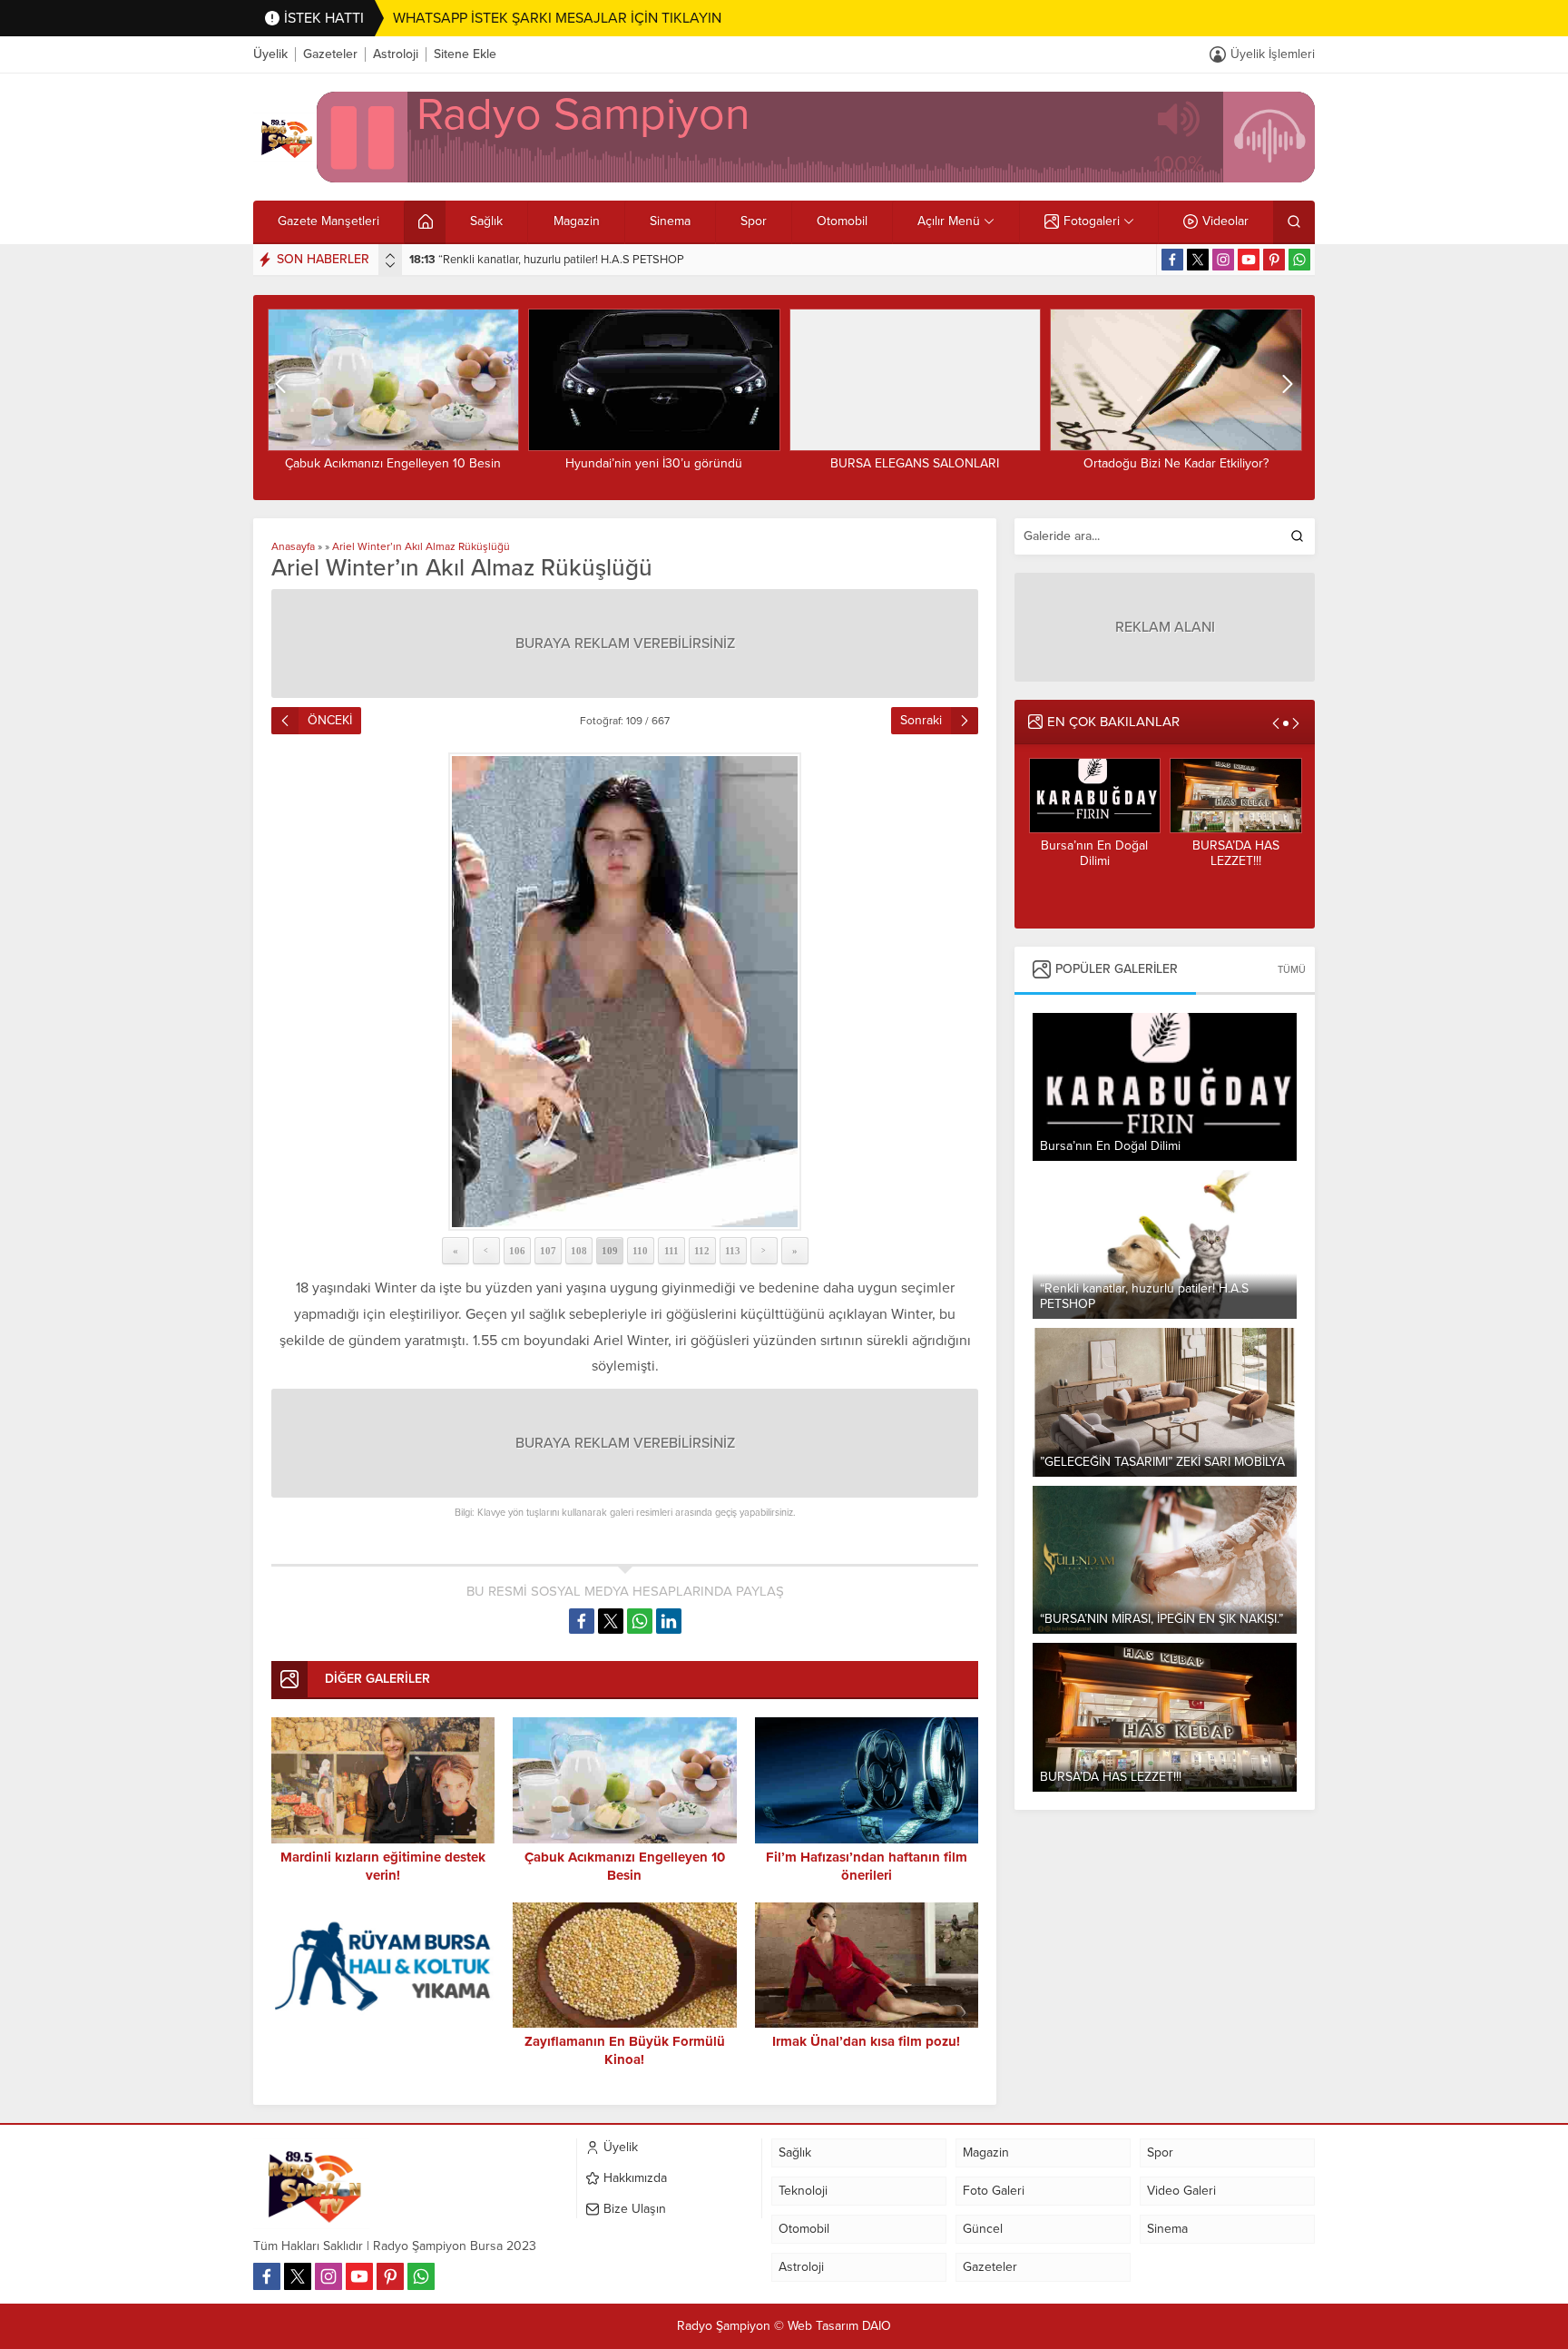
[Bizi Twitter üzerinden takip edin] (1198, 260)
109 (610, 1251)
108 (579, 1251)
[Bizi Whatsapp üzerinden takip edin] (1299, 260)
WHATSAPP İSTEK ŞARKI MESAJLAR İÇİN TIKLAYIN (557, 18)
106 (517, 1251)
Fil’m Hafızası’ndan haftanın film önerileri (867, 1866)
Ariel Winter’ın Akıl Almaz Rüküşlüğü (421, 546)
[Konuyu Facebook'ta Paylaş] (582, 1621)
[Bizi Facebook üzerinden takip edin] (1172, 260)
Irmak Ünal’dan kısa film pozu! (866, 2041)
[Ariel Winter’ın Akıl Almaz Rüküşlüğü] (625, 992)
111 (671, 1251)
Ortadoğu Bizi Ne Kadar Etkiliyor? (1176, 463)
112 (702, 1251)
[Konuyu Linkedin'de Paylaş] (669, 1621)
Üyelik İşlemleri (1273, 54)
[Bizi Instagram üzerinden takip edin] (1223, 260)
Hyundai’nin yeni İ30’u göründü (654, 463)
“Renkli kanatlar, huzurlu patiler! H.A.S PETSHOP (547, 260)
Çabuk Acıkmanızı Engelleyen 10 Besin (393, 463)
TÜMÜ (1292, 970)
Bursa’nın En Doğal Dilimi (1094, 853)
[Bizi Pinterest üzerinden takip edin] (1274, 260)
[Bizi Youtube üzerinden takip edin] (1249, 260)
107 (548, 1251)
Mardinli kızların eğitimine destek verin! (383, 1866)
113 (733, 1251)
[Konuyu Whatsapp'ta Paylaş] (640, 1621)
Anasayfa (293, 546)
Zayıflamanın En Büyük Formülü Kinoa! (625, 2050)
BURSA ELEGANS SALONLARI (915, 463)
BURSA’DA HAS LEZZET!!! (1236, 853)
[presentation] (390, 256)
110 (640, 1251)
